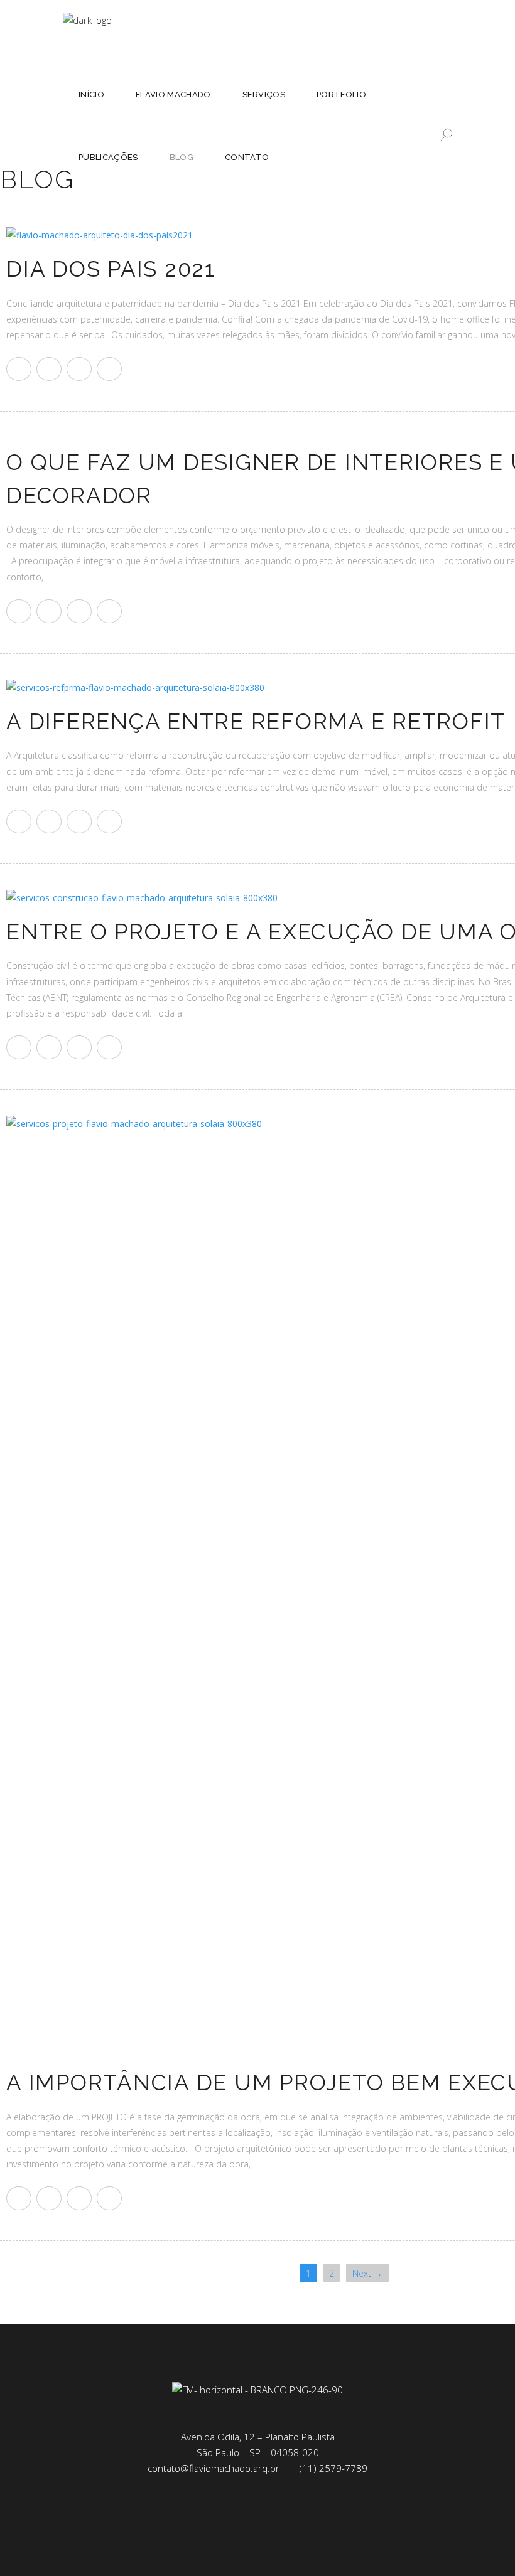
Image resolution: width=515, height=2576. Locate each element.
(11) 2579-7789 (333, 2468)
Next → (367, 2273)
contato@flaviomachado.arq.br (214, 2468)
